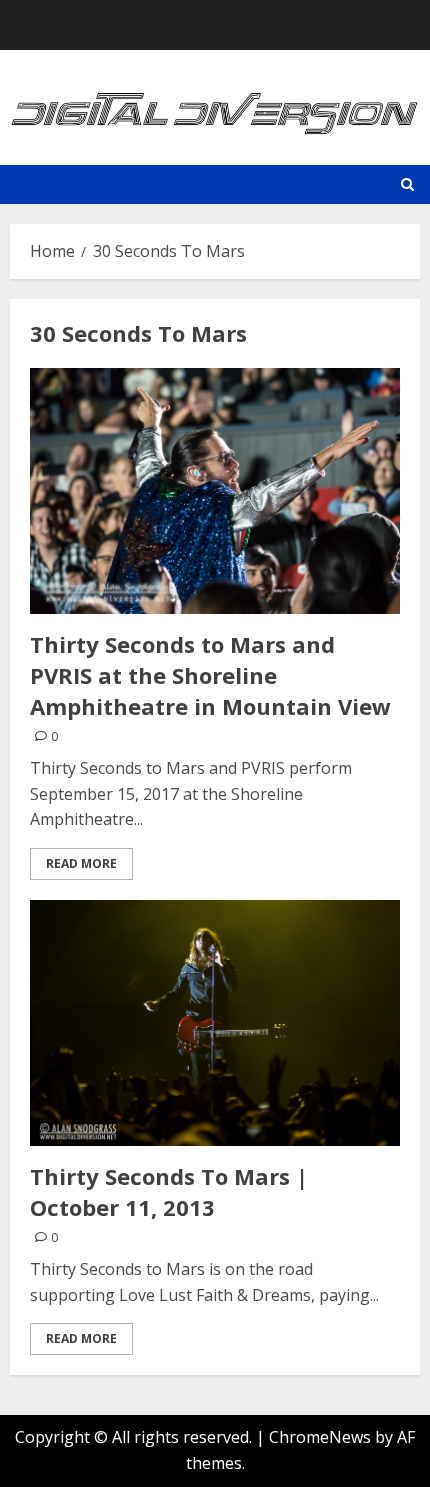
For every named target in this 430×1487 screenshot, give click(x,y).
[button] (407, 184)
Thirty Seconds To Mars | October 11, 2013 (169, 1191)
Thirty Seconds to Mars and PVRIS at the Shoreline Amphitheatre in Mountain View (210, 675)
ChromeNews (320, 1437)
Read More (81, 863)
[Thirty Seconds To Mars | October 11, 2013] (215, 1023)
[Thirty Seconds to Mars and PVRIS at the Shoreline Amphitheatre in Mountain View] (215, 491)
